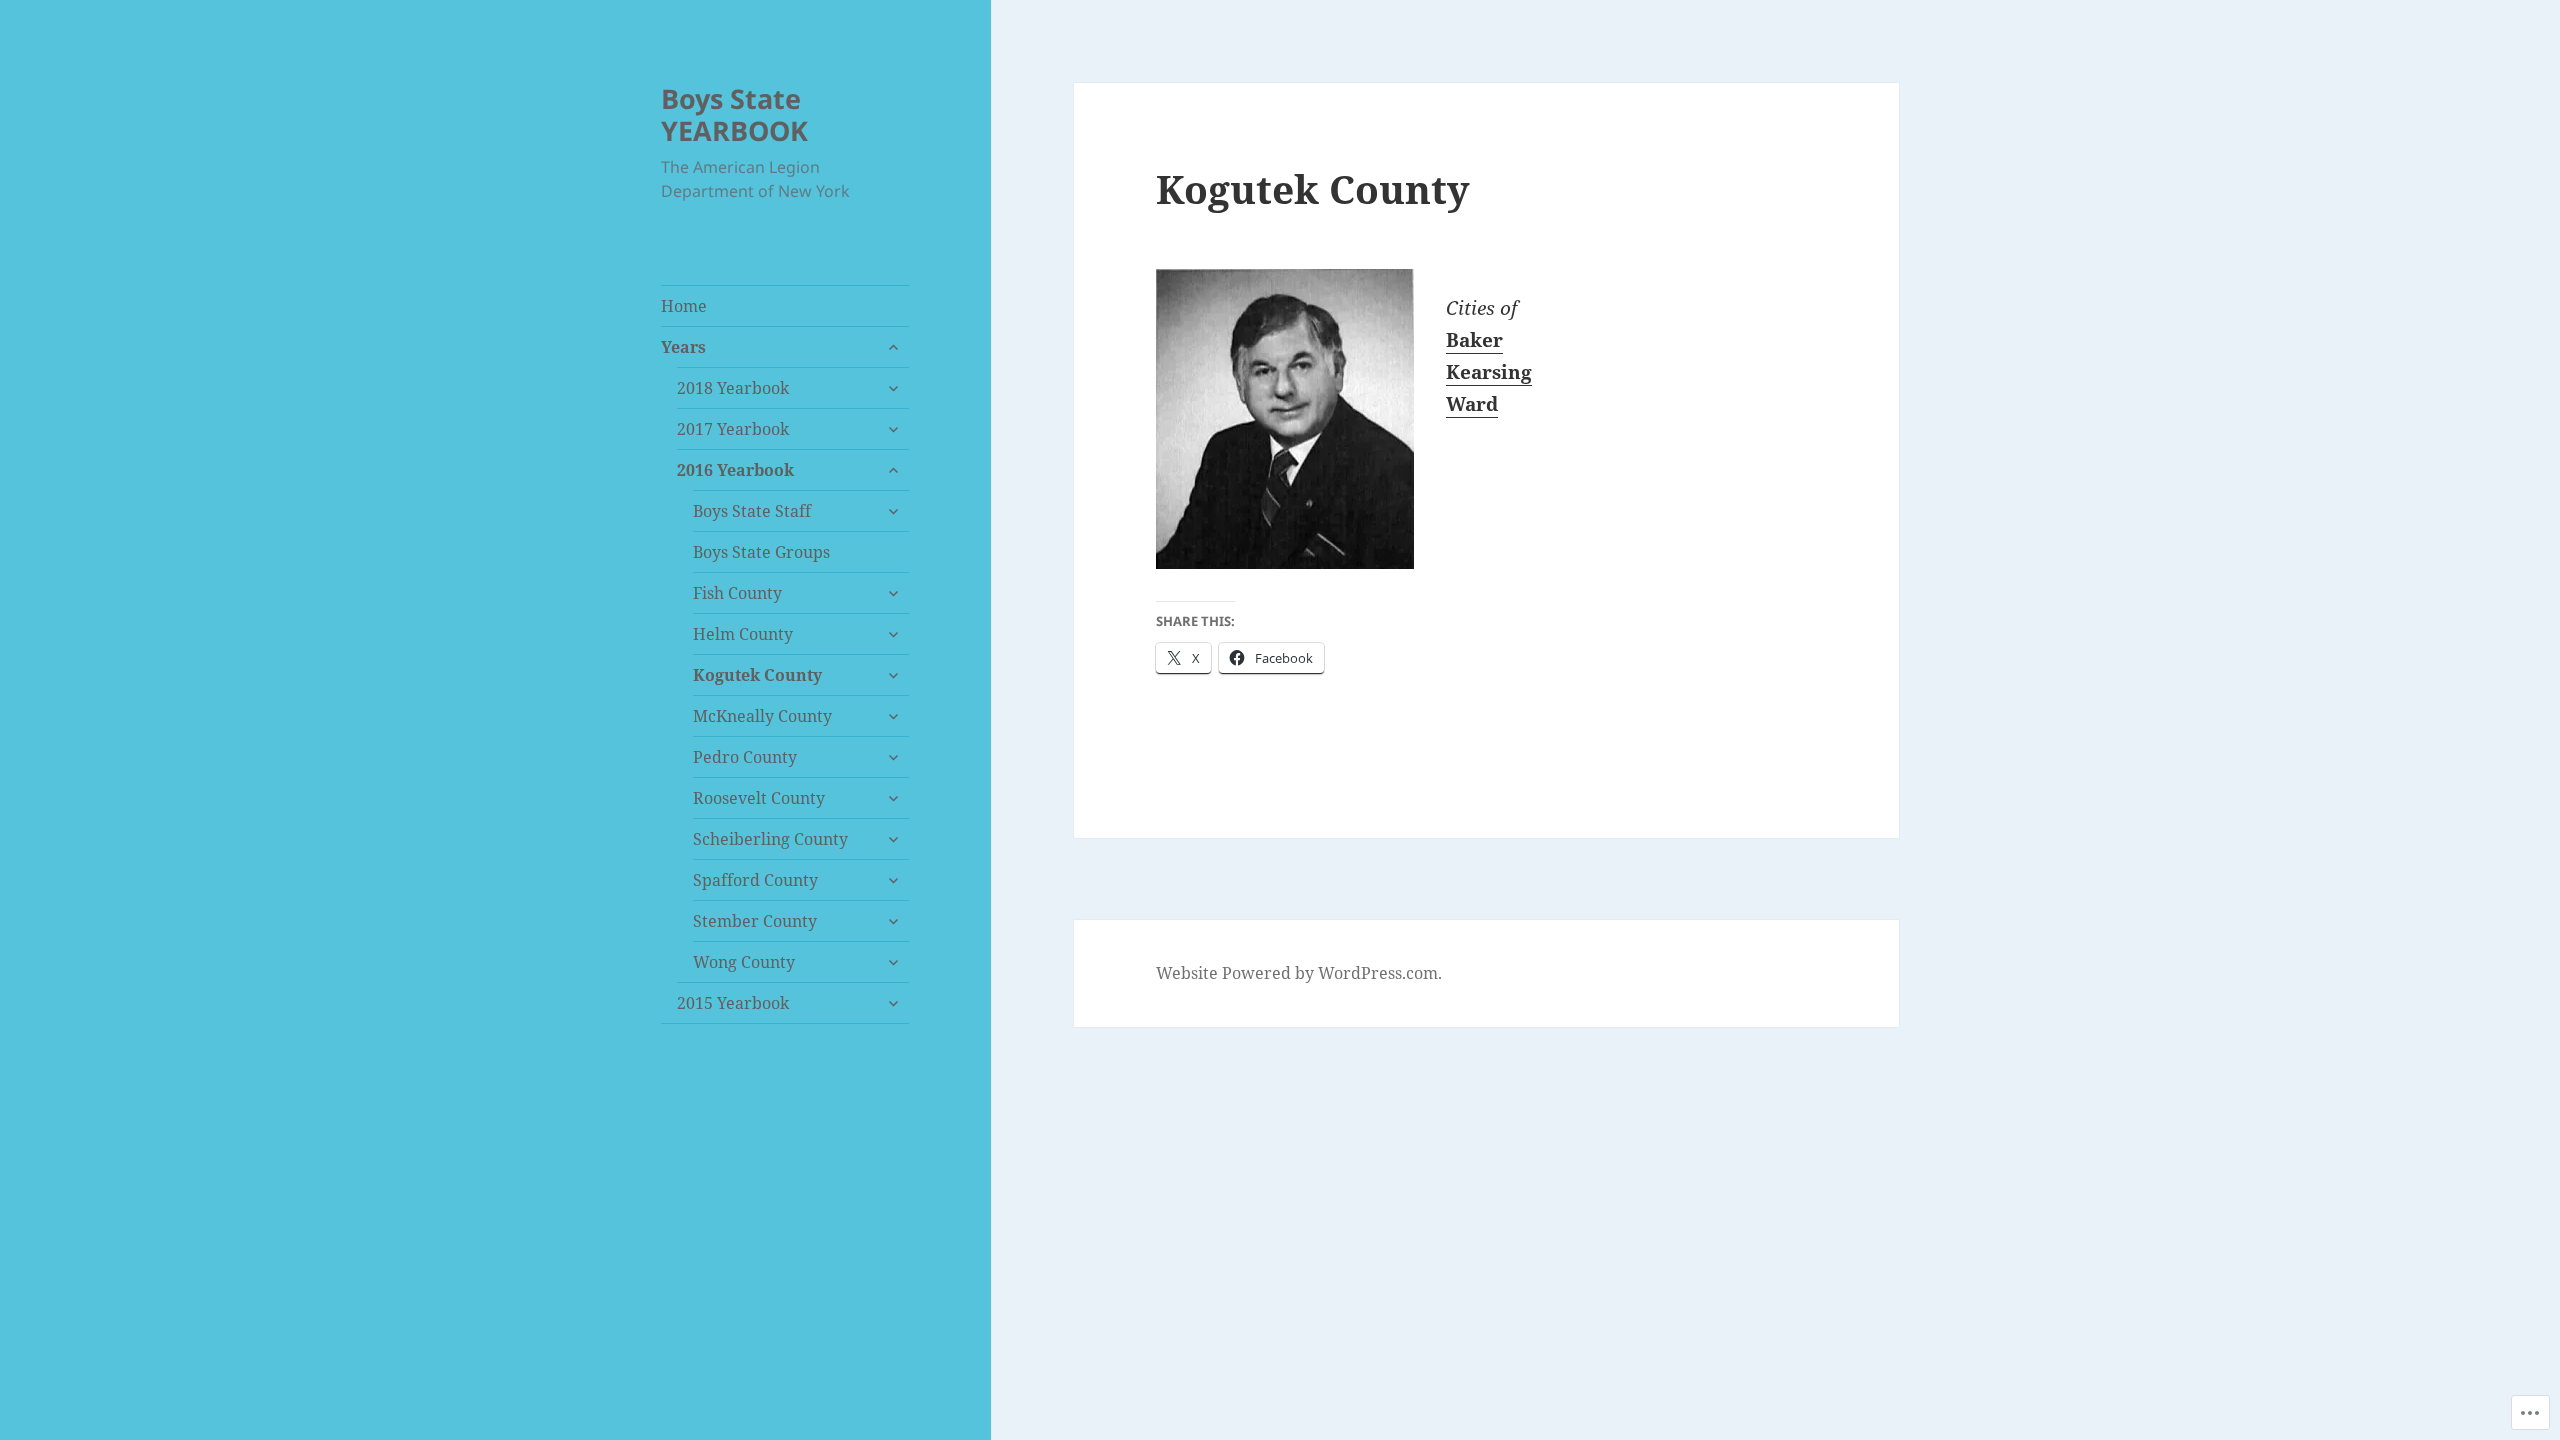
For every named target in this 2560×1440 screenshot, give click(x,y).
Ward (1472, 404)
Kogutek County (757, 675)
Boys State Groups (761, 552)
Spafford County (755, 880)
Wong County (744, 962)
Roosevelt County (759, 798)
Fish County (737, 593)
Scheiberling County (770, 839)
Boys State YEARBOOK (734, 114)
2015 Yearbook (733, 1003)
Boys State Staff (752, 511)
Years (683, 347)
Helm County (743, 634)
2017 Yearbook (733, 429)
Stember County (755, 921)
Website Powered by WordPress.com (1297, 973)
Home (684, 306)
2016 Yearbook (735, 470)
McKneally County (762, 716)
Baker (1474, 340)
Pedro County (745, 757)
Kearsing (1489, 372)
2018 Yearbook (733, 388)
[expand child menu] (893, 347)
